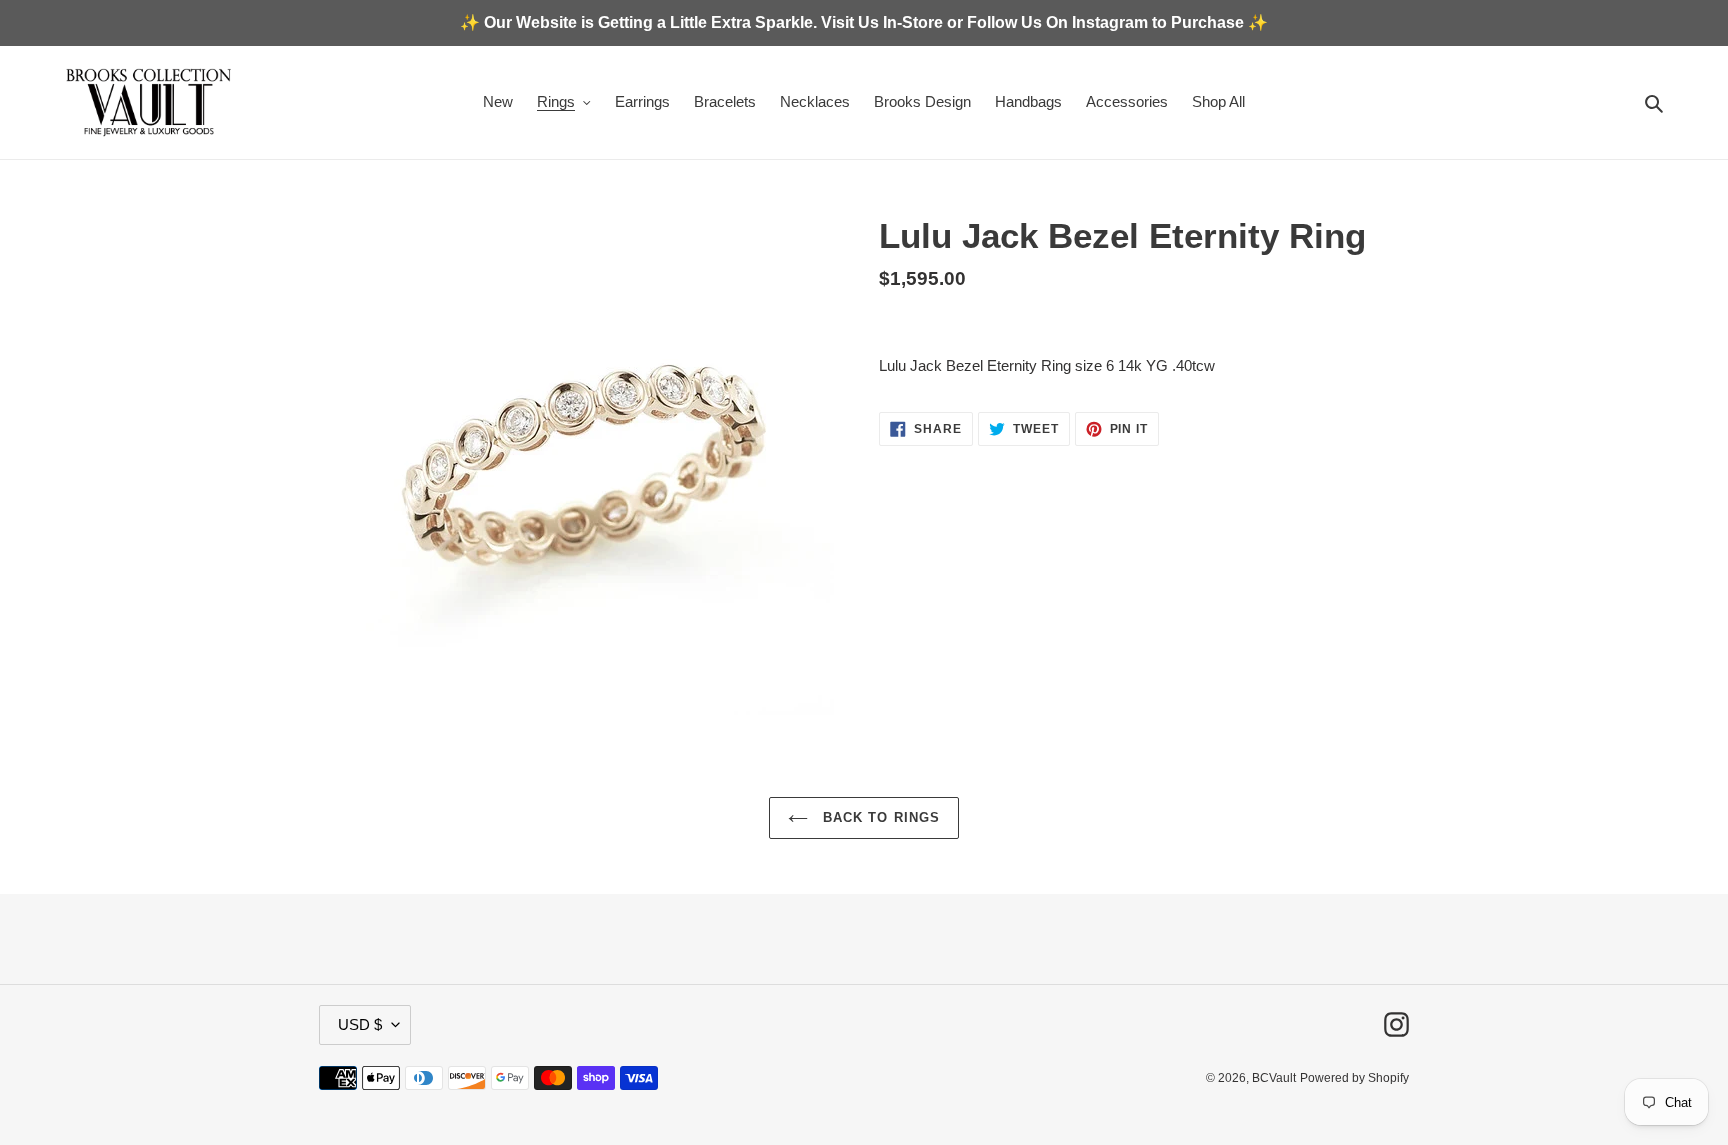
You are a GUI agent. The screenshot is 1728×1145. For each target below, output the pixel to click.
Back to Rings (879, 817)
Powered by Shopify (1354, 1078)
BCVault (1274, 1078)
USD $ (360, 1024)
